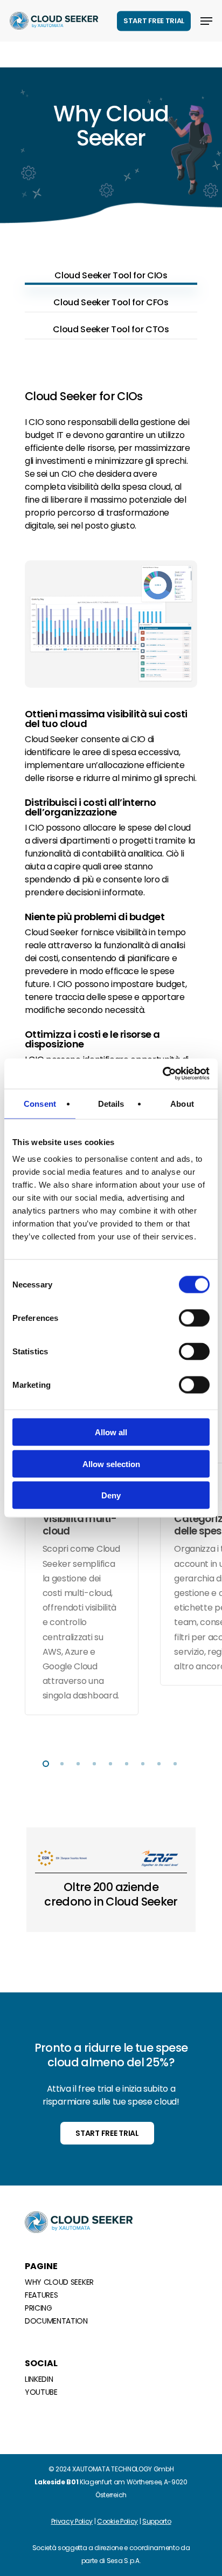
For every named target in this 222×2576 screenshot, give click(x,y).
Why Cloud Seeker (59, 2282)
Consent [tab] (40, 1103)
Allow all (111, 1432)
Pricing (39, 2308)
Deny (111, 1495)
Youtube (41, 2392)
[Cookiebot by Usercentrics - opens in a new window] (162, 1074)
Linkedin (39, 2379)
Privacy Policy (72, 2521)
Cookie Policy (117, 2521)
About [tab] (182, 1103)
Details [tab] (111, 1103)
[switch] (194, 1318)
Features (41, 2295)
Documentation (56, 2321)
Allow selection (111, 1464)
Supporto (157, 2521)
